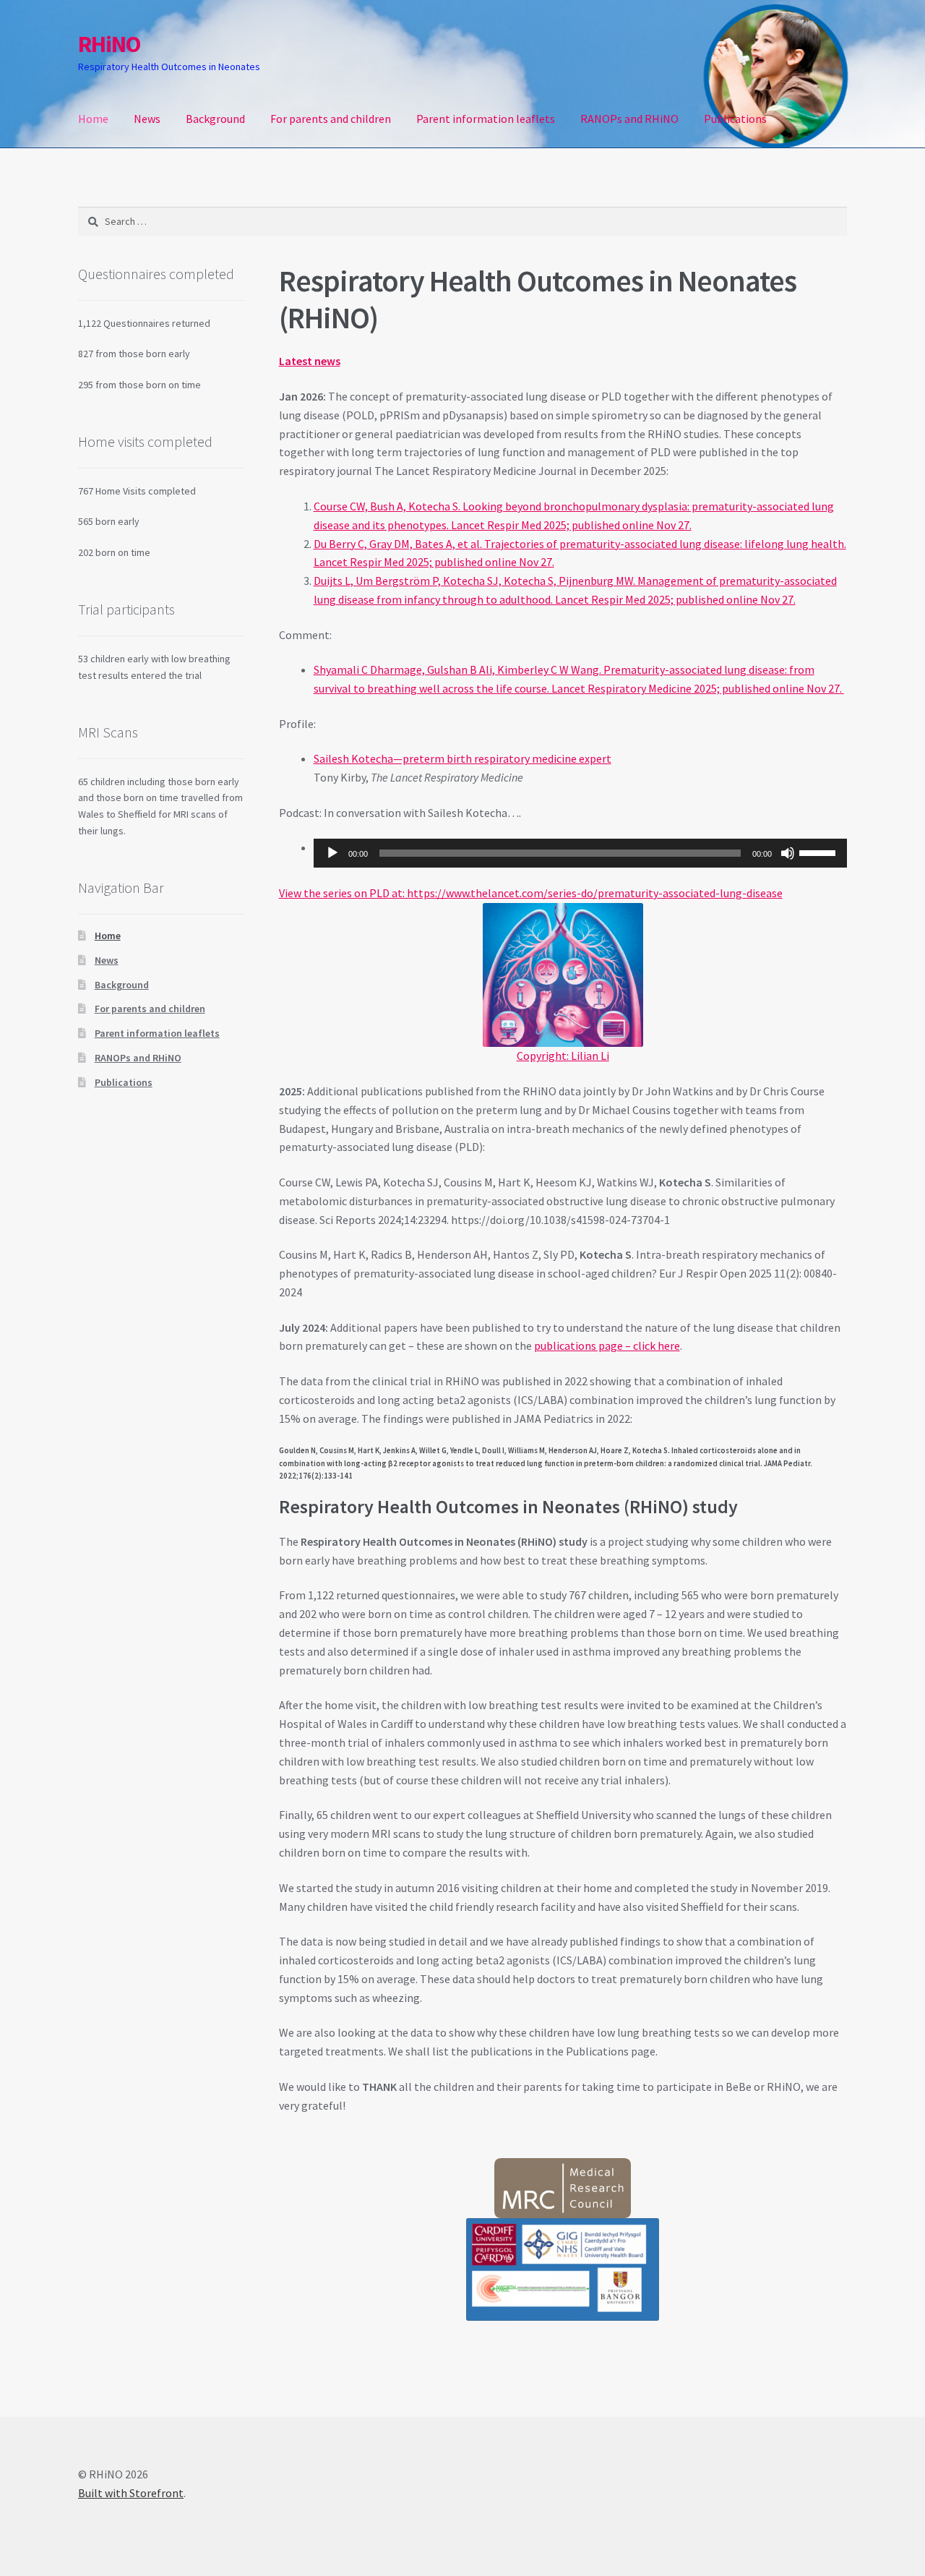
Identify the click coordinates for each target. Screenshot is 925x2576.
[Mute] (788, 853)
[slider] (819, 852)
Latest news (310, 361)
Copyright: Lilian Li (563, 1056)
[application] (580, 853)
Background (215, 119)
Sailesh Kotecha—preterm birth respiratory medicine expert (462, 758)
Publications (735, 119)
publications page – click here (607, 1345)
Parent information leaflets (486, 119)
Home (93, 119)
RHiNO (109, 44)
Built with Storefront (131, 2493)
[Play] (332, 853)
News (147, 119)
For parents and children (331, 119)
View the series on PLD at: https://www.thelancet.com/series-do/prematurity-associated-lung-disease (531, 893)
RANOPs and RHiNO (629, 119)
